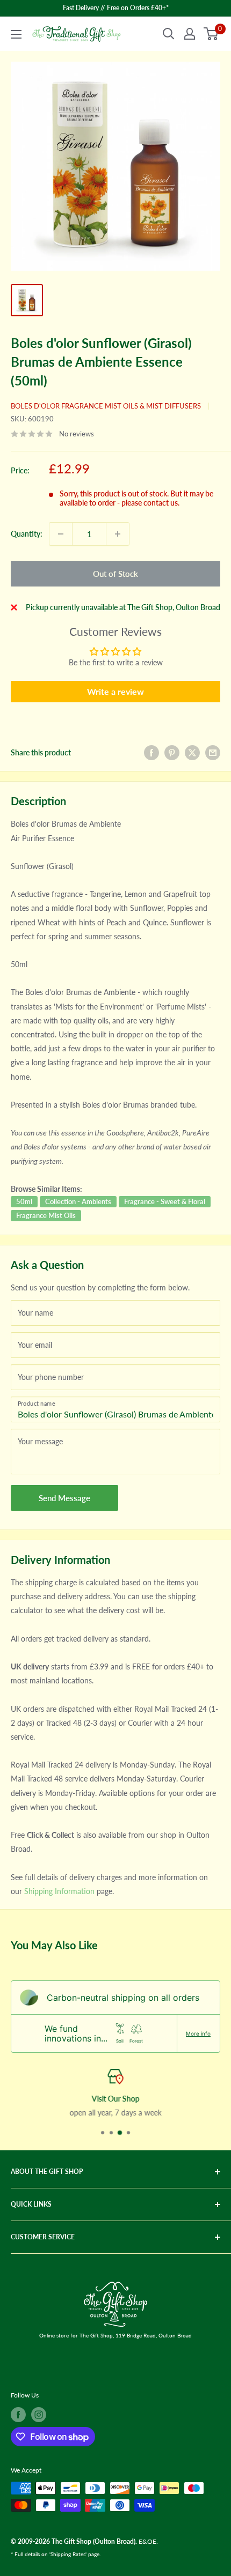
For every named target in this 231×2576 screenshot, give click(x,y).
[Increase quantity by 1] (118, 534)
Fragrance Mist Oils (46, 1215)
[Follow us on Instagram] (39, 2415)
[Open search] (169, 34)
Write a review (115, 691)
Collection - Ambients (78, 1201)
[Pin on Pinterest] (172, 753)
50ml (24, 1201)
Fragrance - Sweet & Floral (165, 1201)
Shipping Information (59, 1891)
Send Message (64, 1498)
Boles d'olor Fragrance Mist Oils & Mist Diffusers (106, 406)
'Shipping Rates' (68, 2554)
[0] (211, 34)
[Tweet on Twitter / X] (192, 753)
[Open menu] (16, 34)
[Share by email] (213, 753)
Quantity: (27, 534)
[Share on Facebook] (151, 753)
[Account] (190, 34)
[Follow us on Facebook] (18, 2415)
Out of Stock (115, 574)
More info (198, 2033)
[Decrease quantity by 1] (61, 534)
